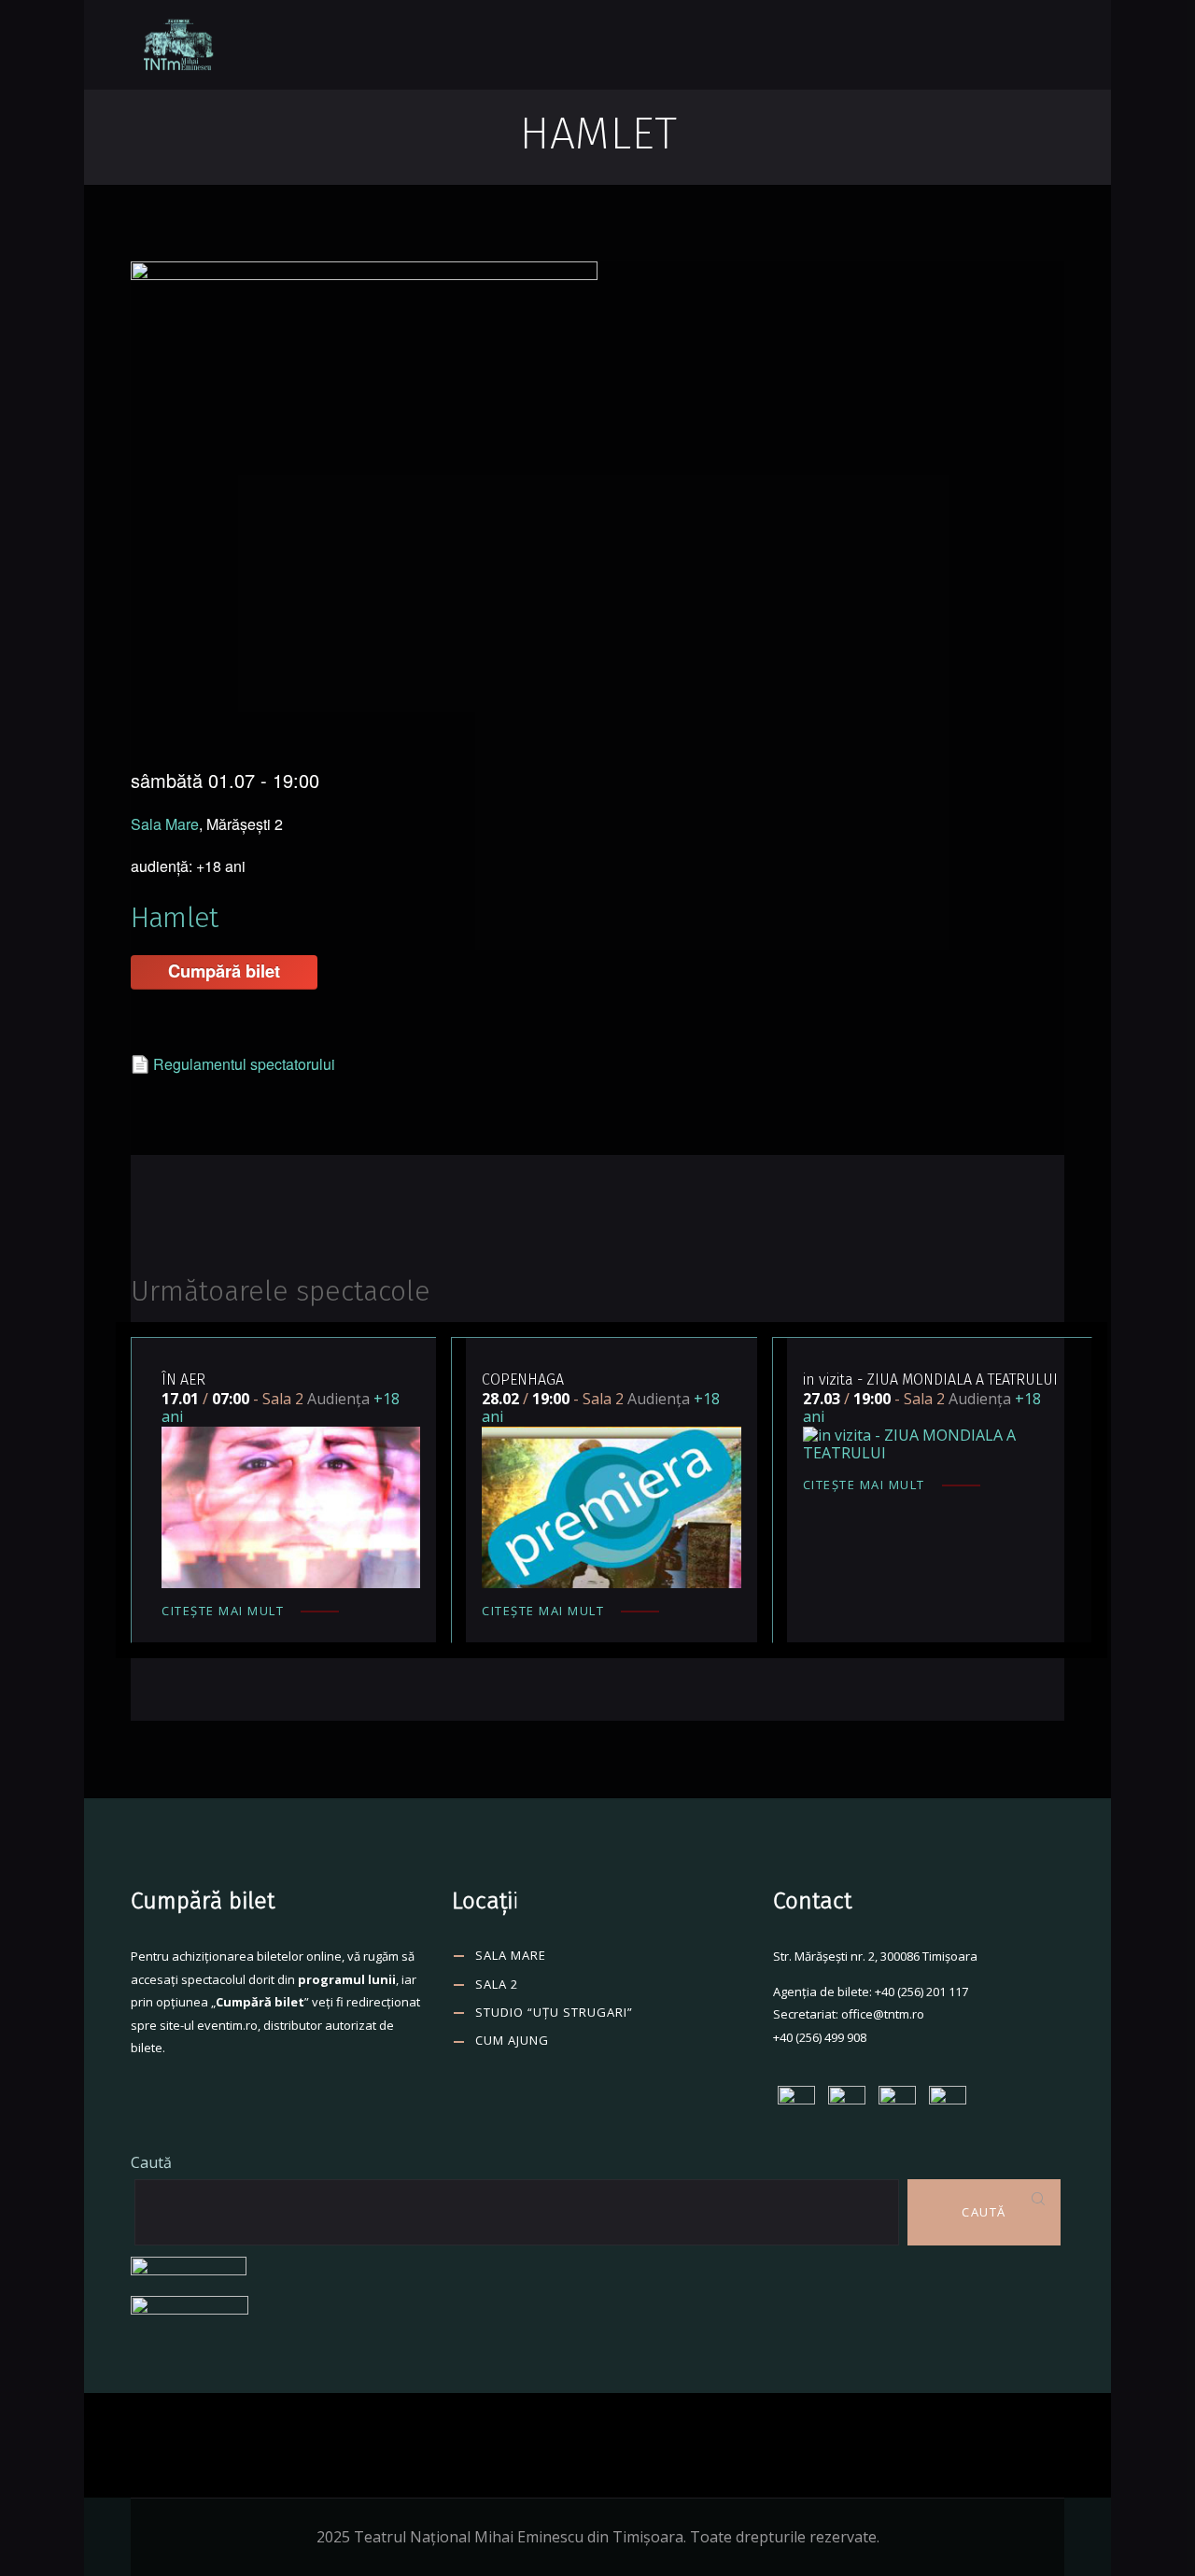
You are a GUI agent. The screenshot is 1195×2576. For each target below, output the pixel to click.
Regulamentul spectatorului (244, 1064)
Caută (151, 2162)
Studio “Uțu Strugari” (554, 2012)
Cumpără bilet (224, 971)
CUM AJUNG (512, 2040)
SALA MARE (511, 1955)
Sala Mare (165, 824)
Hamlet (174, 918)
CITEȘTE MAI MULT (223, 1611)
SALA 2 (497, 1984)
